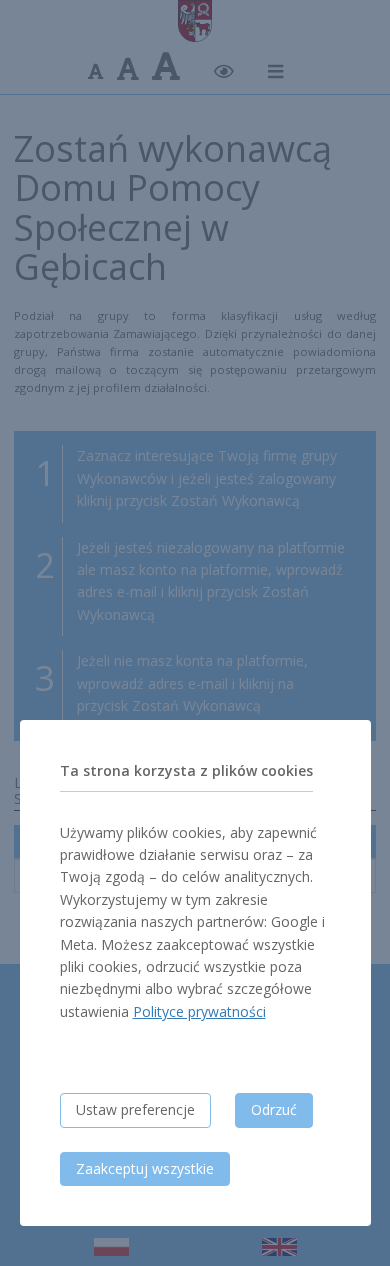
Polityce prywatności (199, 1011)
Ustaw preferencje (135, 1109)
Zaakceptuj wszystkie (145, 1168)
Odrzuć (274, 1109)
